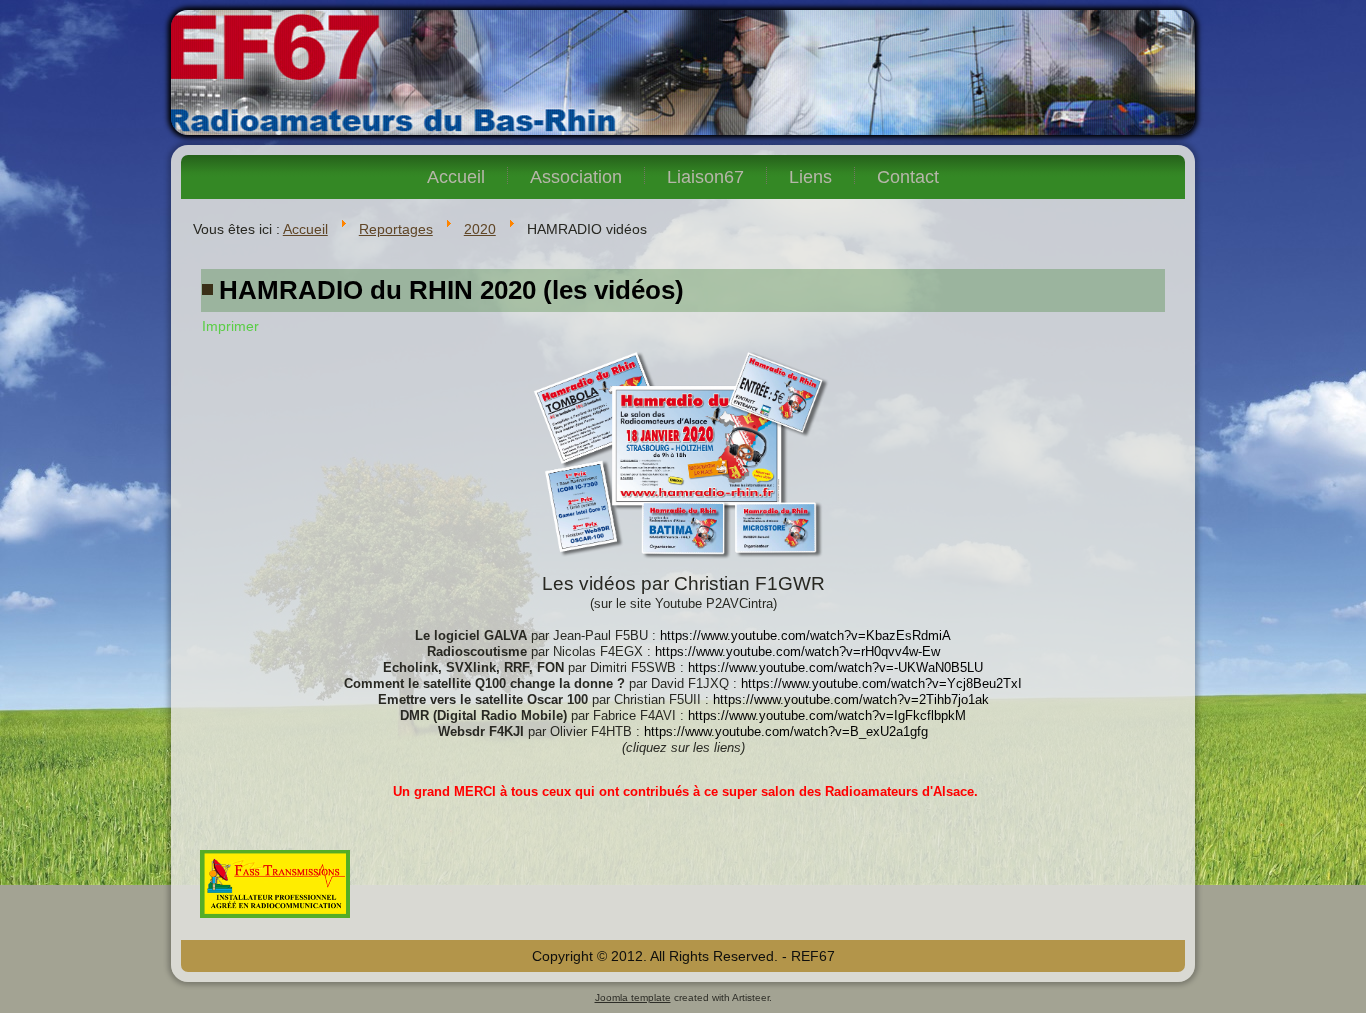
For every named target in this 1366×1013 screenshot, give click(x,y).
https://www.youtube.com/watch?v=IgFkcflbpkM (827, 715)
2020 (480, 229)
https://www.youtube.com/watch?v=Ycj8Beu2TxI (881, 683)
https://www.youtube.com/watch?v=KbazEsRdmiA (805, 635)
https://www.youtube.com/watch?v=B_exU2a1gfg (786, 731)
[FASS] (275, 920)
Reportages (396, 229)
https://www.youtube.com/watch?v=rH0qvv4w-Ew (797, 651)
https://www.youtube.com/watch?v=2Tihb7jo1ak (851, 699)
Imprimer (230, 326)
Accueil (456, 177)
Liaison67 (705, 177)
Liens (810, 177)
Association (576, 177)
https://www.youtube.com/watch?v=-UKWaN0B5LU (835, 667)
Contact (908, 177)
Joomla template (633, 997)
